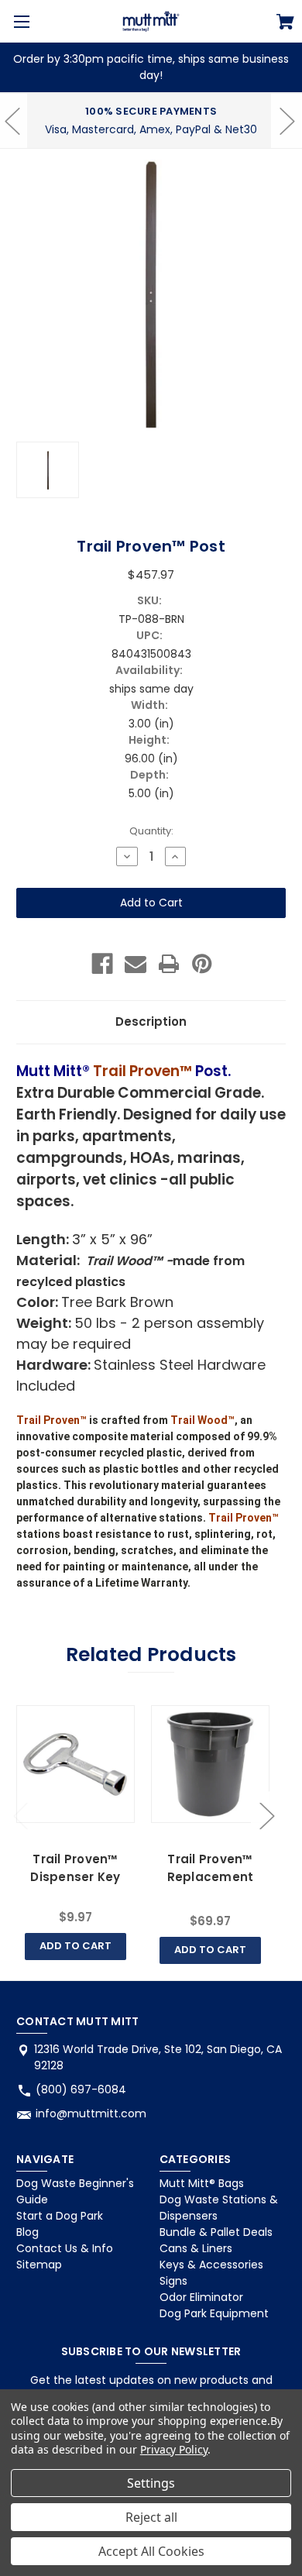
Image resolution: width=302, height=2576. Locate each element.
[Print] (169, 964)
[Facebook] (102, 964)
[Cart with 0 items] (285, 24)
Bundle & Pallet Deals (216, 2232)
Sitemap (39, 2265)
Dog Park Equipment (214, 2313)
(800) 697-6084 (81, 2089)
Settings (151, 2483)
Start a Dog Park (60, 2216)
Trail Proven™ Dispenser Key (75, 1868)
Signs (173, 2281)
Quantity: (151, 831)
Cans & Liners (196, 2248)
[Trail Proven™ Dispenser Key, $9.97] (75, 1764)
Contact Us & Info (65, 2248)
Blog (27, 2232)
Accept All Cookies (151, 2551)
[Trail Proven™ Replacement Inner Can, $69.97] (210, 1764)
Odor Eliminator (201, 2297)
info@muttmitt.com (91, 2113)
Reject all (151, 2517)
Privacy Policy (174, 2449)
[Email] (136, 964)
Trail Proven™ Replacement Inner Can (211, 1876)
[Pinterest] (202, 964)
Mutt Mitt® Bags (202, 2183)
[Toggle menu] (21, 21)
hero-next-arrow (287, 121)
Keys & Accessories (211, 2265)
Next (266, 1815)
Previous (20, 1815)
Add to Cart (75, 1946)
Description (151, 1021)
